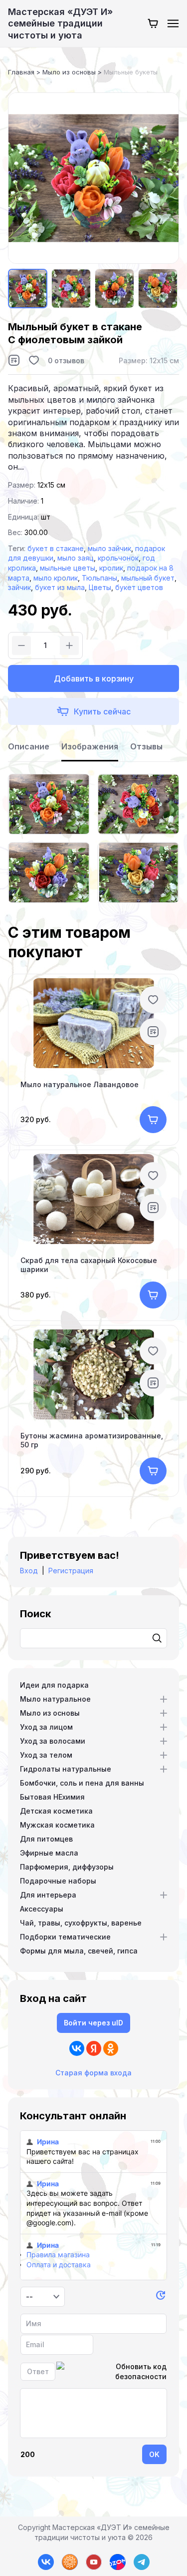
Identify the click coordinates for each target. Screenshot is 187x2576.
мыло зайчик (109, 548)
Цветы (100, 587)
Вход (29, 1571)
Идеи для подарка (54, 1685)
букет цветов (139, 587)
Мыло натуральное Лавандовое (80, 1084)
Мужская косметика (57, 1825)
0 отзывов (66, 360)
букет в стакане (56, 548)
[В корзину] (153, 1120)
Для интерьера (48, 1895)
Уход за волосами (53, 1741)
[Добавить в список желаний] (34, 360)
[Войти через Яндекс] (94, 2048)
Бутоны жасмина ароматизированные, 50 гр (92, 1440)
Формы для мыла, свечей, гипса (79, 1951)
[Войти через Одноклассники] (111, 2048)
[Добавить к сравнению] (14, 360)
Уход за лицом (46, 1727)
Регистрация (71, 1571)
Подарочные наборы (58, 1881)
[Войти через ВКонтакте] (77, 2048)
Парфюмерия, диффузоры (67, 1867)
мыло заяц (76, 558)
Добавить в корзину (94, 678)
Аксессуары (42, 1909)
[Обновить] (161, 2297)
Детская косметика (56, 1811)
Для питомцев (46, 1839)
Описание (29, 746)
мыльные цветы (68, 568)
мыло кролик (56, 578)
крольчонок (118, 558)
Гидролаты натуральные (66, 1769)
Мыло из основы (50, 1713)
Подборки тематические (65, 1937)
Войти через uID (93, 2023)
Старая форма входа (93, 2073)
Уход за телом (46, 1755)
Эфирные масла (49, 1853)
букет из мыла (60, 587)
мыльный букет (148, 578)
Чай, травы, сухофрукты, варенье (81, 1923)
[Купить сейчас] (93, 711)
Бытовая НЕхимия (52, 1797)
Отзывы (146, 746)
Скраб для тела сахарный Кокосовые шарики (89, 1265)
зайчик (19, 587)
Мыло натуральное (55, 1699)
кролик (111, 568)
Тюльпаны (99, 578)
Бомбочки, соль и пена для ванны (82, 1783)
